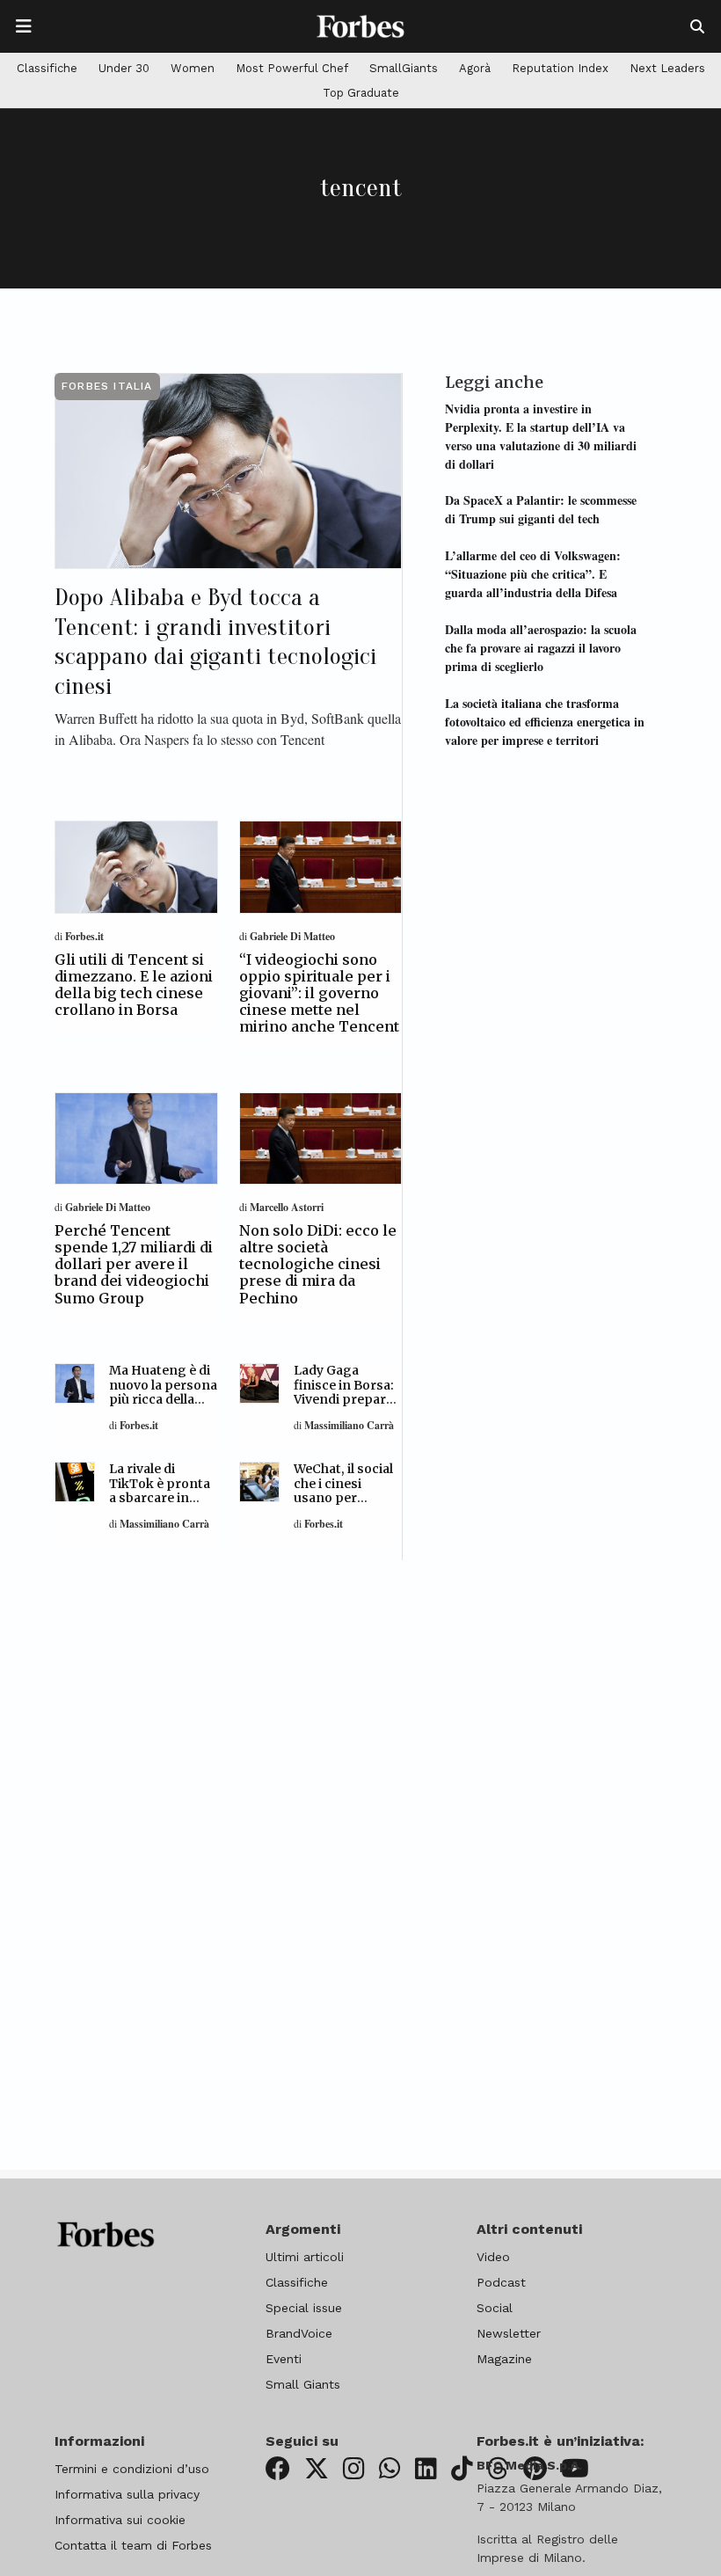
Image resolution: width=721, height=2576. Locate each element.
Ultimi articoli (305, 2257)
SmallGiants (404, 68)
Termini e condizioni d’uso (132, 2469)
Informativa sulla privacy (127, 2494)
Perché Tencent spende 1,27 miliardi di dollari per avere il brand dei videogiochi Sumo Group (134, 1264)
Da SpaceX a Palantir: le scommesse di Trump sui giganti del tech (541, 509)
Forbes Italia (107, 386)
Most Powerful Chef (292, 68)
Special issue (304, 2308)
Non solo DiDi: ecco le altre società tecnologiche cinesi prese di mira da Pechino (318, 1264)
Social (495, 2308)
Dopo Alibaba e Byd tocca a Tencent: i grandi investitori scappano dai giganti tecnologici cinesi (215, 642)
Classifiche (47, 68)
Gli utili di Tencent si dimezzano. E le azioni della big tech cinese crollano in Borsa (134, 985)
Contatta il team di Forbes (133, 2545)
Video (493, 2257)
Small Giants (303, 2384)
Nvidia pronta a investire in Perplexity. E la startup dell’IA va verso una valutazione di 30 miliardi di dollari (541, 436)
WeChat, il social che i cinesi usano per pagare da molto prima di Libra (345, 1498)
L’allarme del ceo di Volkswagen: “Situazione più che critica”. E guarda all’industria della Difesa (533, 574)
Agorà (475, 68)
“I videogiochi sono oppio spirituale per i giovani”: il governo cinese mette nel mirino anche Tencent (319, 993)
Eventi (284, 2359)
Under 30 (124, 68)
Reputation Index (560, 68)
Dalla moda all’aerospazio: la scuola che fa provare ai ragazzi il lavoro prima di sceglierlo (541, 648)
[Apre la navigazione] (24, 26)
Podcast (501, 2282)
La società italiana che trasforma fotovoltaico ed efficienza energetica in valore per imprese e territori (545, 722)
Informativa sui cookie (120, 2520)
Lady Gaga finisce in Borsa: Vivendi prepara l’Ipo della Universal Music (344, 1400)
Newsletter (509, 2333)
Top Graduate (361, 93)
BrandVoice (299, 2333)
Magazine (504, 2359)
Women (193, 68)
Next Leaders (667, 68)
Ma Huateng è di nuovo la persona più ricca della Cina (163, 1392)
